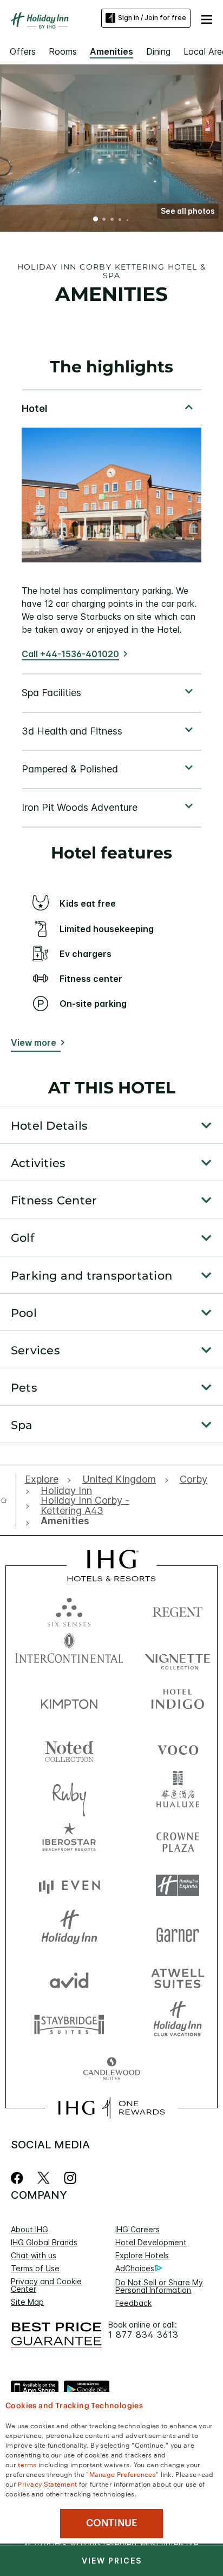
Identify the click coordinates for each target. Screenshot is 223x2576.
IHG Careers (137, 2229)
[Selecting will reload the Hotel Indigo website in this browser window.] (178, 1702)
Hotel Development (151, 2242)
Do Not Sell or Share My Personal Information (159, 2286)
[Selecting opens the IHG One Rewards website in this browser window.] (111, 2108)
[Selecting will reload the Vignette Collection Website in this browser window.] (178, 1656)
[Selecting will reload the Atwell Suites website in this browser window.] (178, 1978)
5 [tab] (128, 220)
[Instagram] (70, 2178)
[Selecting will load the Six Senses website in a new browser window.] (69, 1610)
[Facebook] (19, 2178)
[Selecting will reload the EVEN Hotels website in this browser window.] (69, 1886)
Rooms (63, 51)
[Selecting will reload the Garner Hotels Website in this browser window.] (178, 1932)
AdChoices (135, 2268)
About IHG (29, 2229)
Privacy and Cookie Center (46, 2285)
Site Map (27, 2302)
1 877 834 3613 (143, 2335)
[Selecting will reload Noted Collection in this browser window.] (69, 1748)
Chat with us (34, 2255)
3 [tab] (112, 220)
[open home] (8, 1500)
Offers (23, 51)
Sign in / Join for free (152, 18)
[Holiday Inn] (40, 21)
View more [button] (34, 1043)
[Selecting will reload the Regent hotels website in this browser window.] (178, 1610)
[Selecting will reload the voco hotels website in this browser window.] (178, 1748)
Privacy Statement (47, 2483)
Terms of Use (35, 2268)
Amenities (111, 51)
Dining (158, 51)
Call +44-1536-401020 (70, 654)
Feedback (133, 2303)
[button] (207, 18)
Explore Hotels (142, 2255)
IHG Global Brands (44, 2242)
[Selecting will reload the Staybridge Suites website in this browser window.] (69, 2024)
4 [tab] (120, 220)
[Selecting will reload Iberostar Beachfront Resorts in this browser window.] (69, 1840)
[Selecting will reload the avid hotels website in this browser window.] (69, 1978)
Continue (112, 2523)
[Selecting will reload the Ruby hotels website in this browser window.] (69, 1794)
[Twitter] (44, 2178)
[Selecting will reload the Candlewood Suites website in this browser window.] (111, 2070)
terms (27, 2464)
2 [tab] (104, 220)
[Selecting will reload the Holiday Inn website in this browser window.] (69, 1932)
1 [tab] (96, 220)
